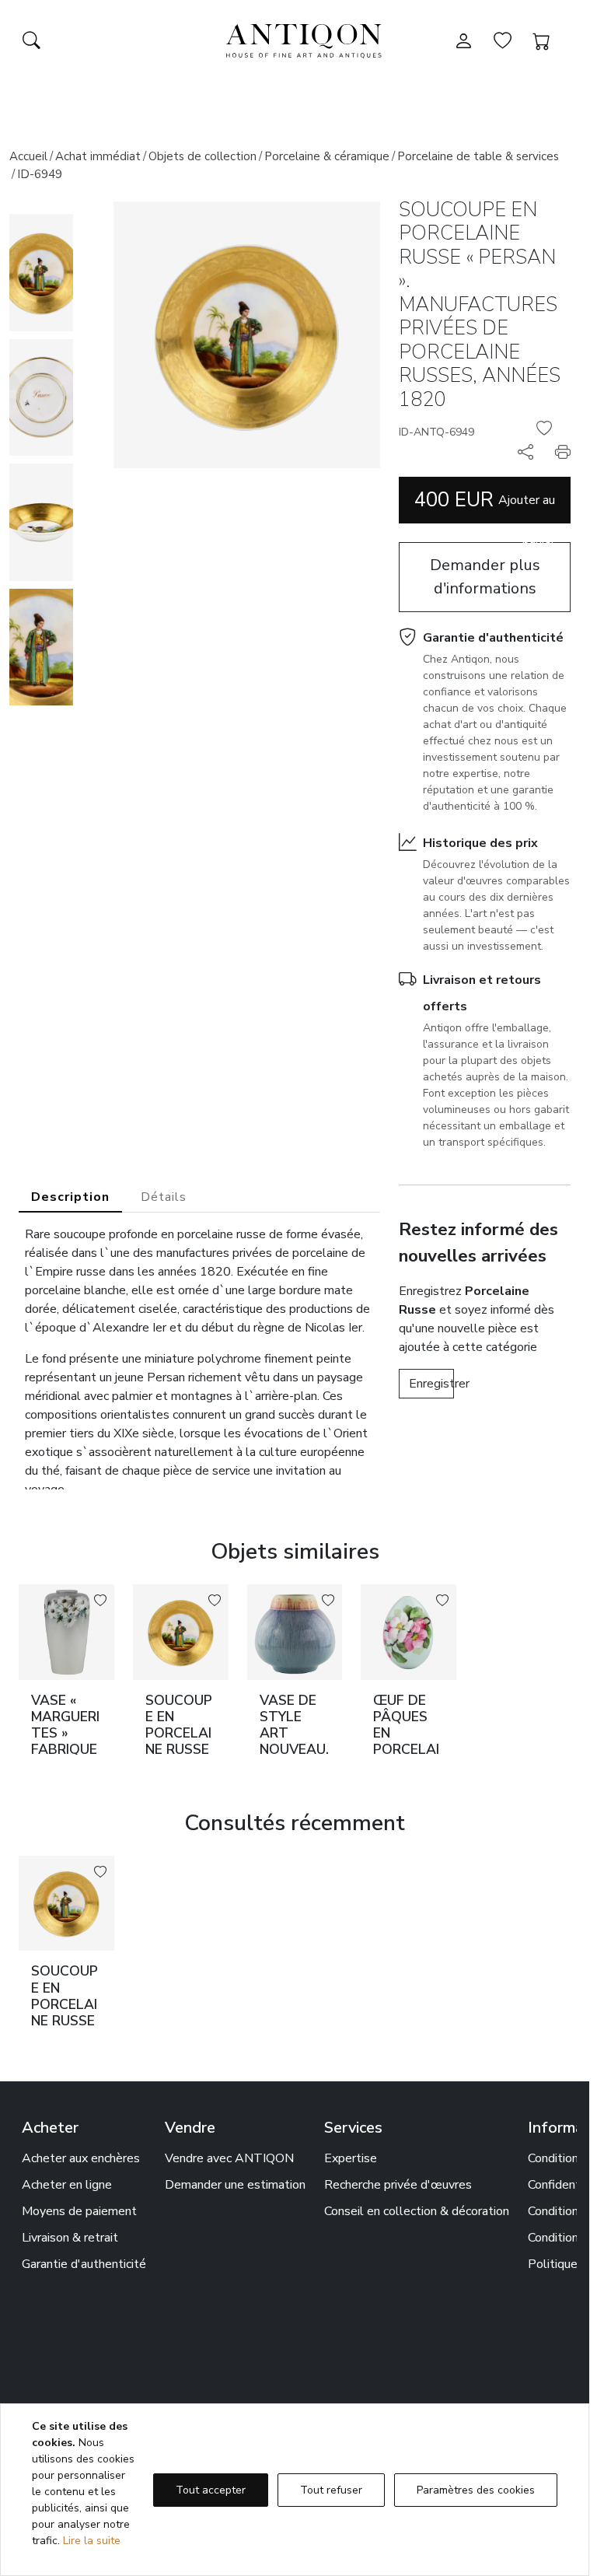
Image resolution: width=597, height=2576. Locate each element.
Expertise (351, 2158)
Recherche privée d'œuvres (398, 2185)
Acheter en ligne (67, 2185)
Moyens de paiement (79, 2211)
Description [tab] (70, 1197)
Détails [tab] (164, 1197)
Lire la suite (92, 2541)
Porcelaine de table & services (478, 156)
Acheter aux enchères (81, 2158)
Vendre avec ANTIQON (229, 2158)
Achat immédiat (98, 156)
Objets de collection (202, 156)
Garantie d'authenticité (493, 638)
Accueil (28, 156)
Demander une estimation (235, 2185)
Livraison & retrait (70, 2238)
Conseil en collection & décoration (417, 2211)
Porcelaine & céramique (327, 156)
